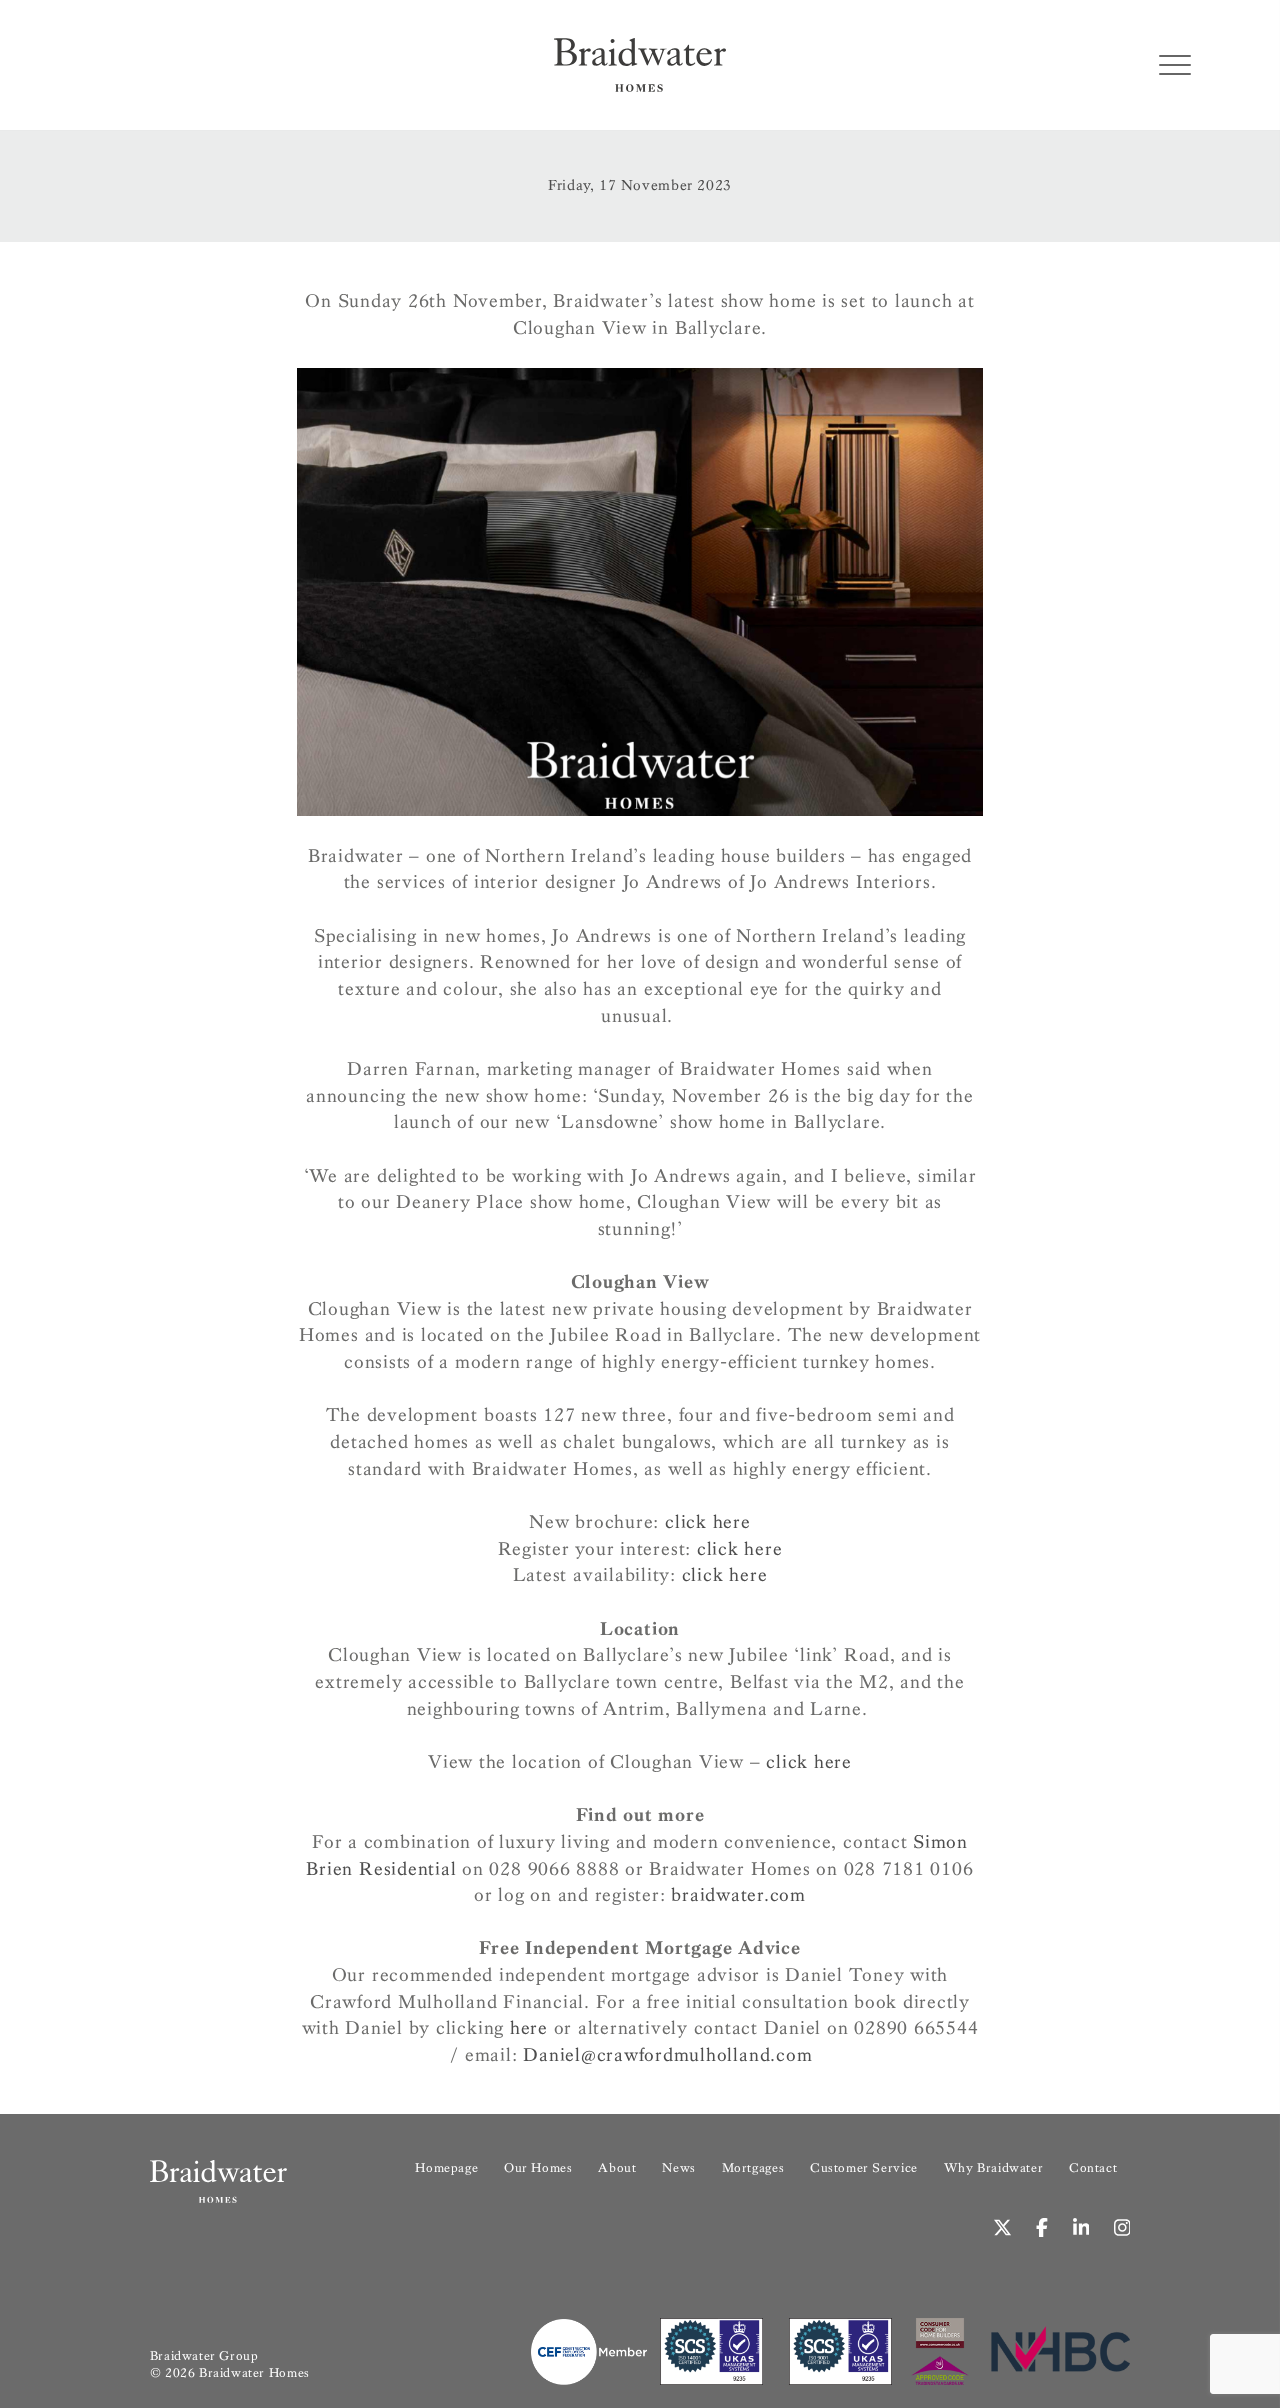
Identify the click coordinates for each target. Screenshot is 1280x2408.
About (617, 2168)
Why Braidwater (994, 2168)
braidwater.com (738, 1894)
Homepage (446, 2168)
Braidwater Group (204, 2356)
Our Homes (538, 2168)
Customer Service (864, 2168)
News (678, 2168)
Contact (1093, 2168)
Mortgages (753, 2168)
